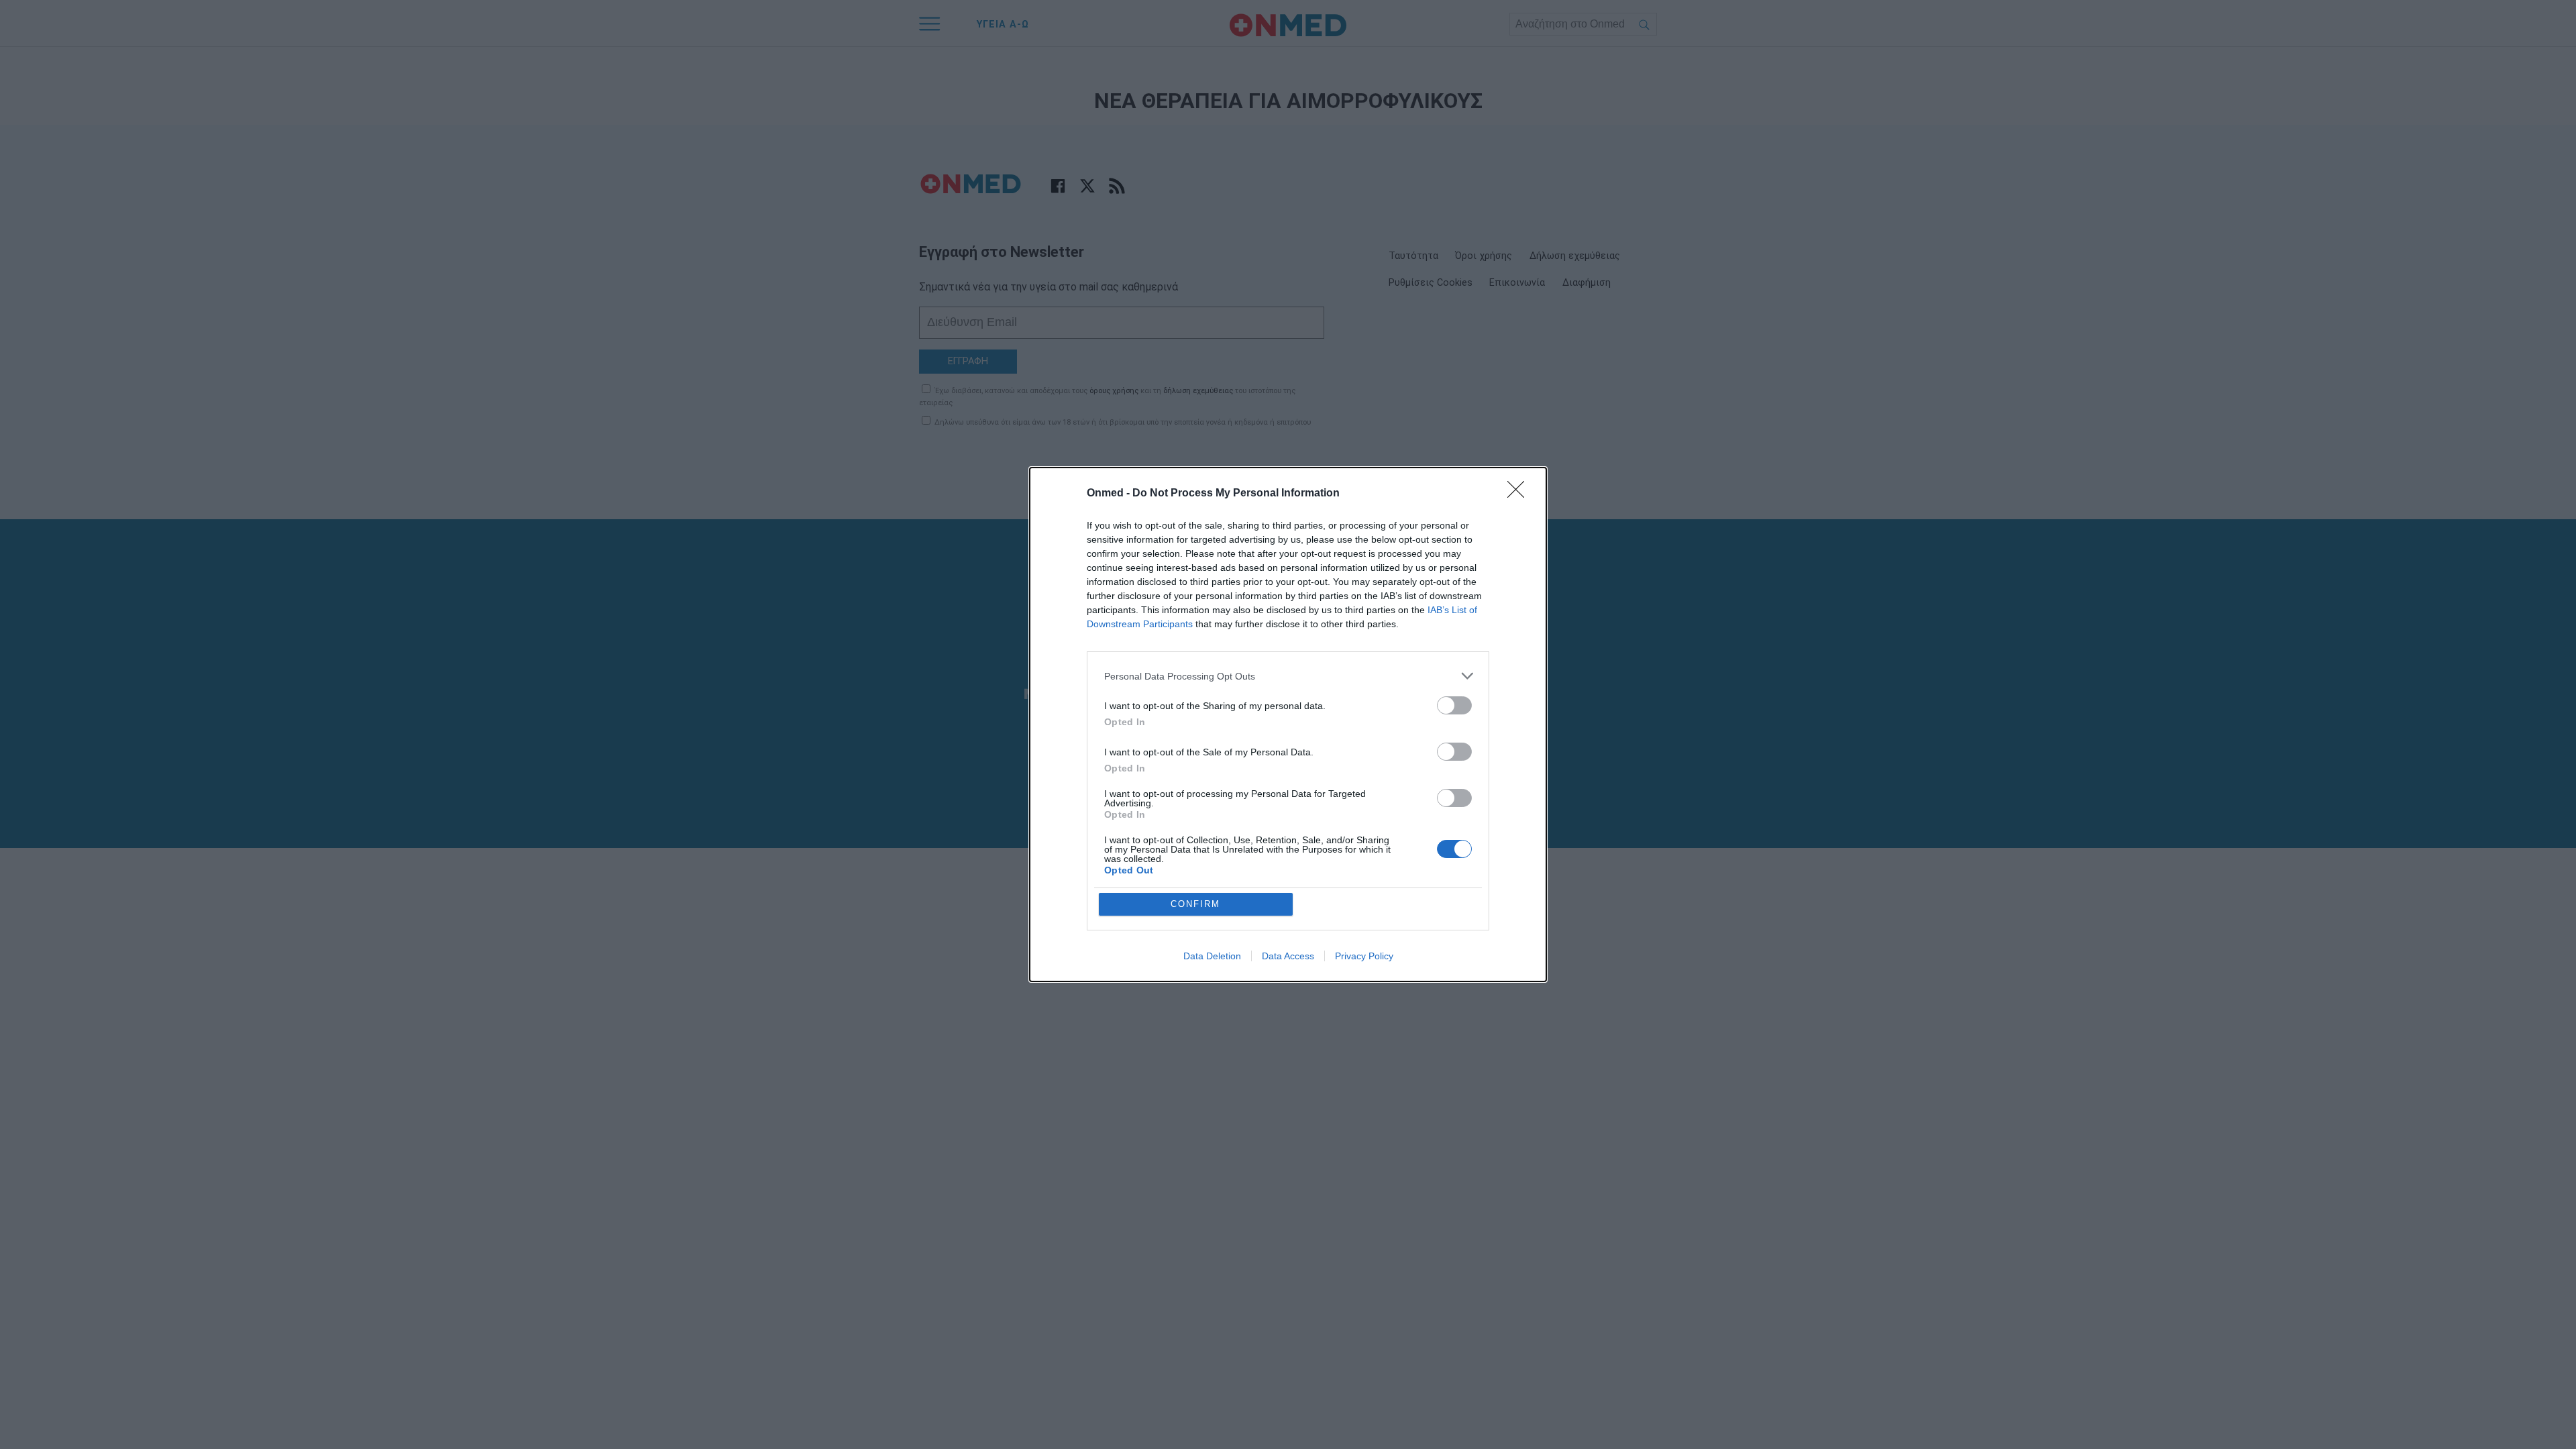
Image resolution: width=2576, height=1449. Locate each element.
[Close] (1520, 494)
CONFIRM (1195, 904)
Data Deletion (1212, 956)
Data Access (1288, 956)
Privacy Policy (1364, 956)
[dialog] (1288, 724)
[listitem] (1288, 676)
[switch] (1454, 705)
